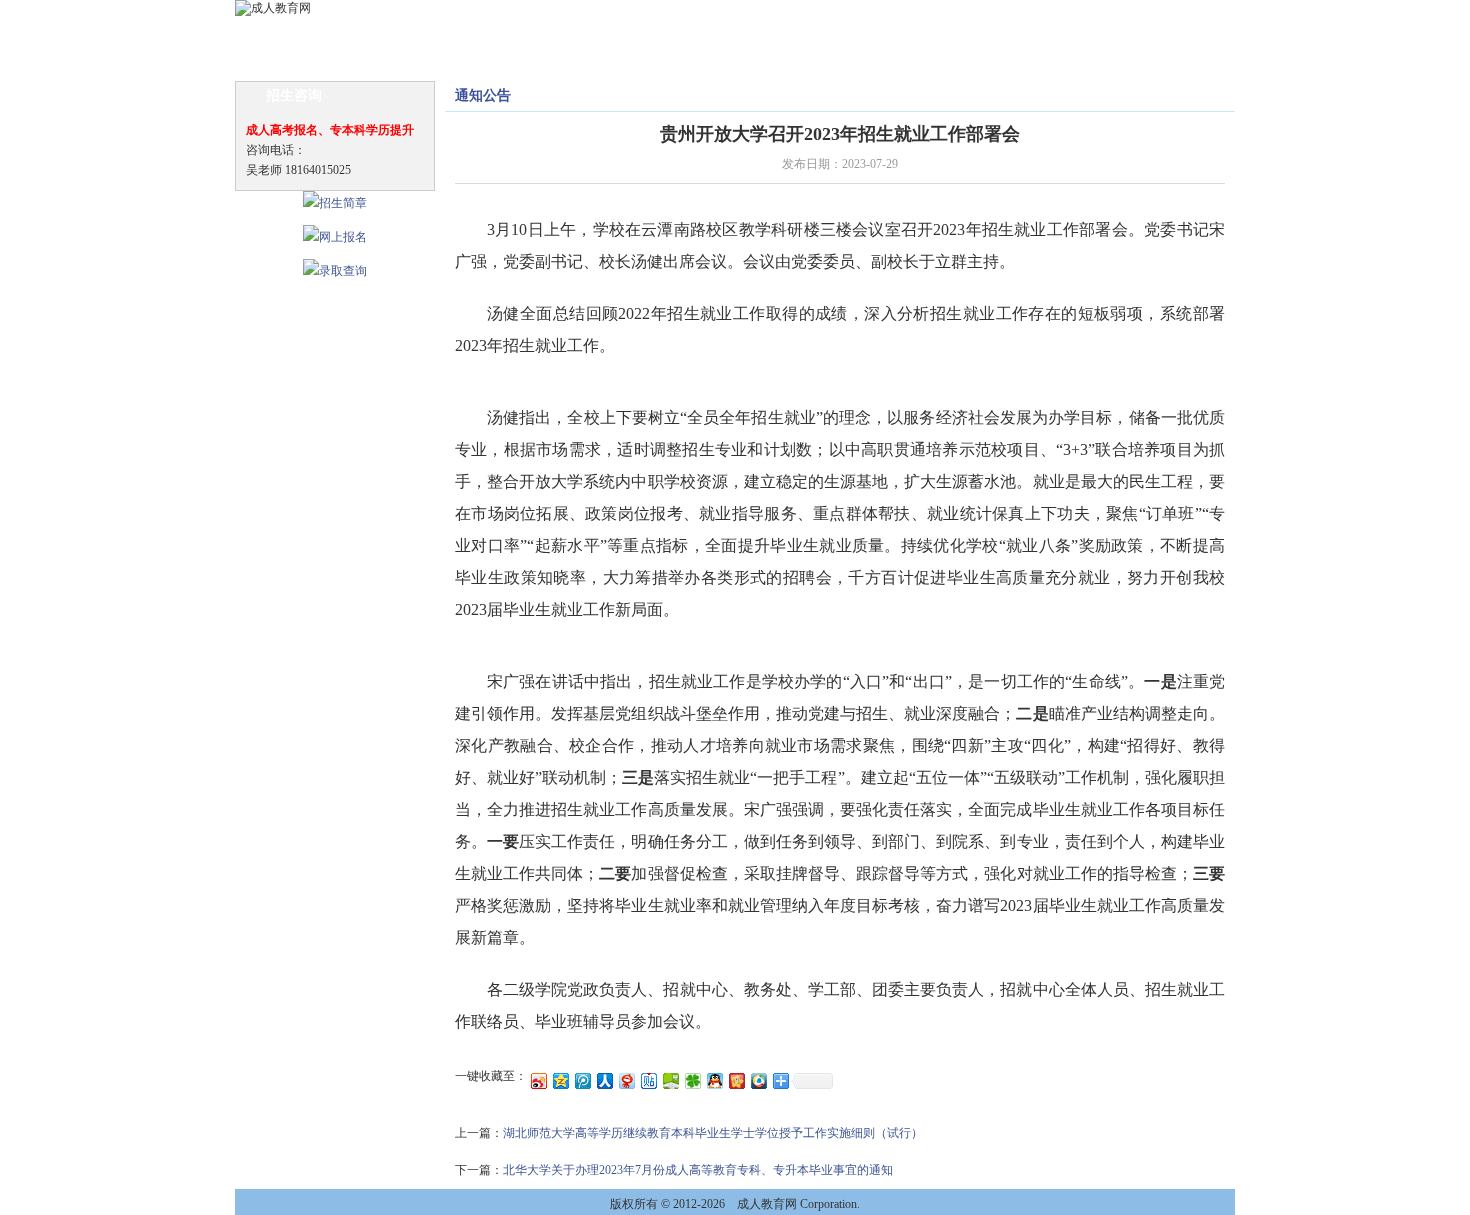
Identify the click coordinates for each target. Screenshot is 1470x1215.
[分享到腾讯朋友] (692, 1080)
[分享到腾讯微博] (582, 1080)
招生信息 (503, 31)
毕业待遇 (843, 31)
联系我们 (1115, 31)
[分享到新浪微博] (538, 1080)
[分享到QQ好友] (714, 1080)
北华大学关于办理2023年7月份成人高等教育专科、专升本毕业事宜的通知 (698, 1170)
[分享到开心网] (736, 1080)
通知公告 (435, 31)
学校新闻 (367, 31)
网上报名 (911, 31)
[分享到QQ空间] (560, 1080)
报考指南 (639, 31)
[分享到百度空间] (670, 1080)
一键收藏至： (491, 1076)
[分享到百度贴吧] (648, 1080)
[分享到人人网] (604, 1080)
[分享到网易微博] (626, 1080)
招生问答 (707, 31)
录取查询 (979, 31)
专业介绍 (571, 31)
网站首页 (299, 31)
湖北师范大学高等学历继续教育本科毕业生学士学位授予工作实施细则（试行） (713, 1133)
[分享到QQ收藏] (758, 1080)
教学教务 (775, 31)
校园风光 (1047, 31)
